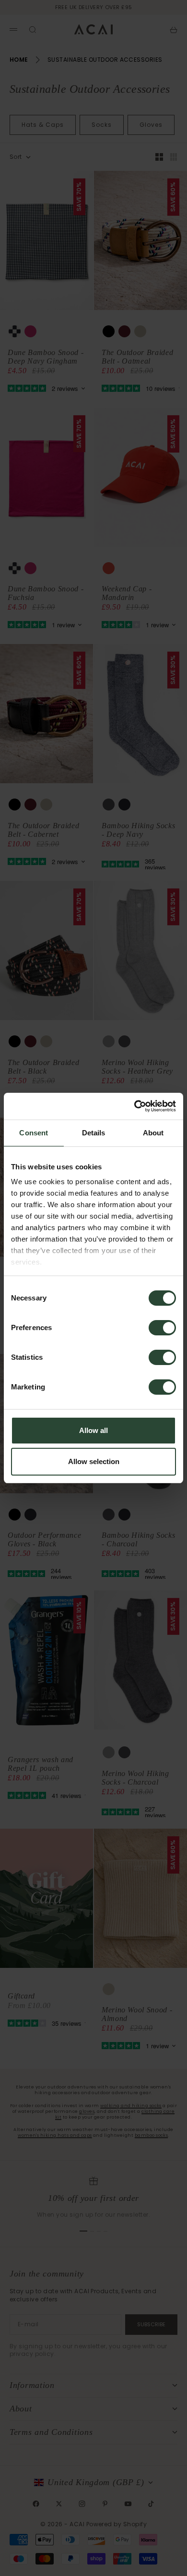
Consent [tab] (34, 1133)
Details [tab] (94, 1133)
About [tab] (153, 1133)
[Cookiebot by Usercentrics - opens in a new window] (134, 1106)
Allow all (93, 1430)
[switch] (162, 1328)
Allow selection (94, 1461)
